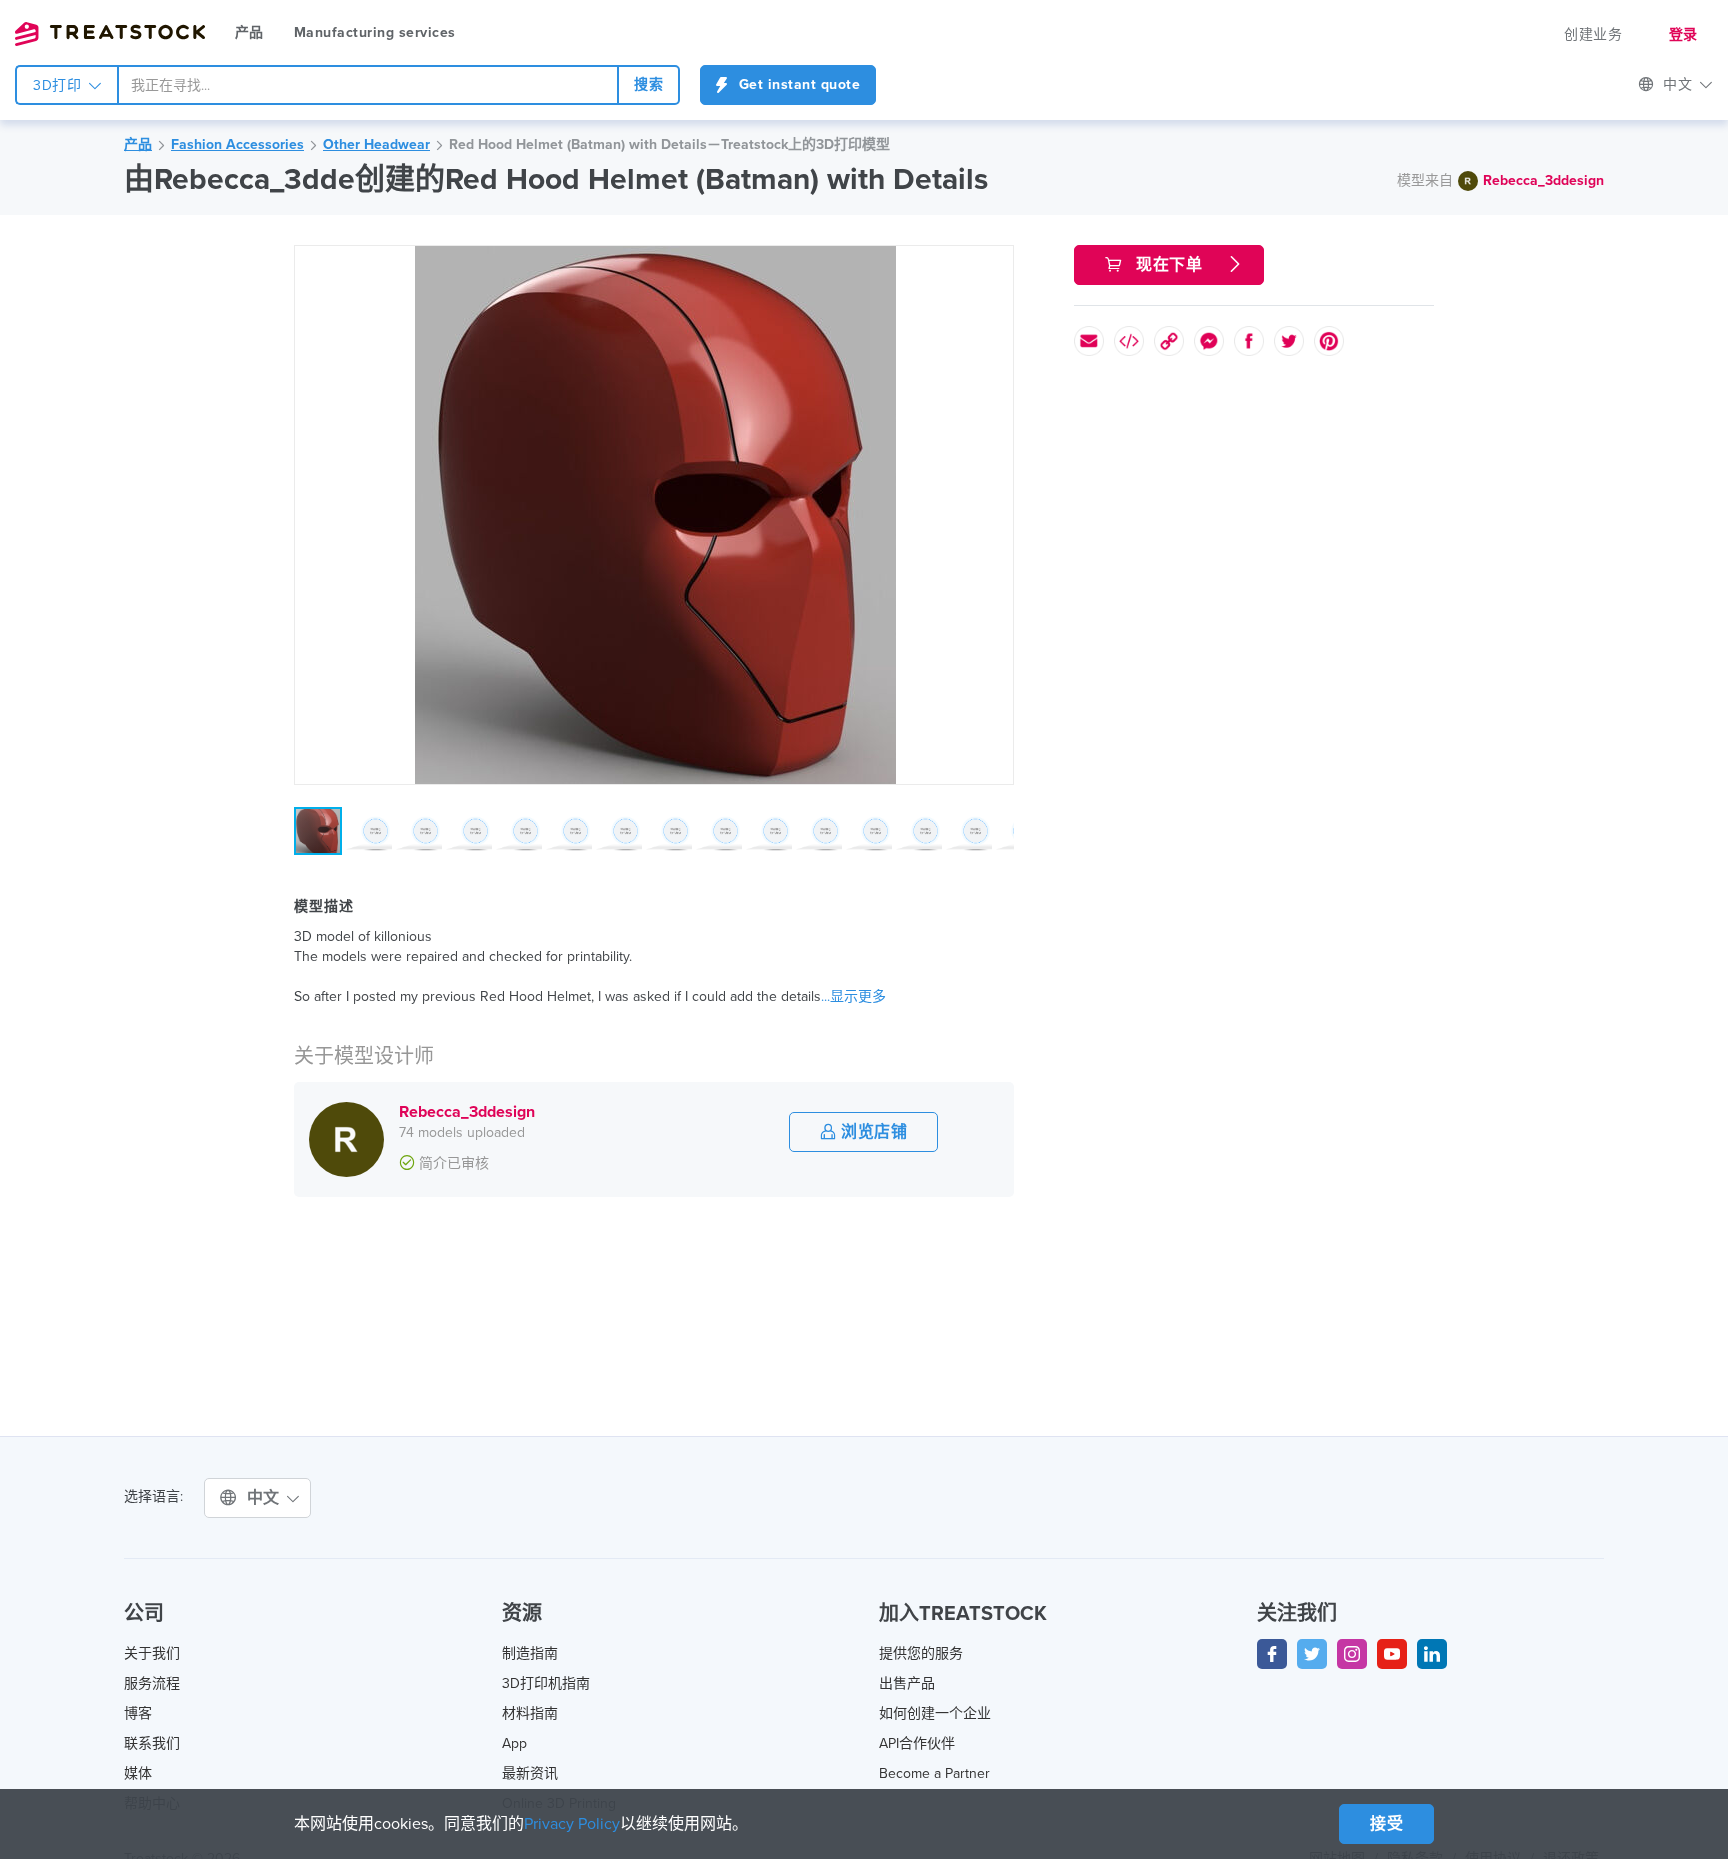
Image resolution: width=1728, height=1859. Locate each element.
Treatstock (110, 34)
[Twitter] (1312, 1654)
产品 (249, 32)
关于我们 (152, 1653)
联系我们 (152, 1743)
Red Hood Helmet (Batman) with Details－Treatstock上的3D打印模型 (669, 144)
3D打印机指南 (546, 1683)
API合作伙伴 (917, 1743)
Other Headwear (376, 144)
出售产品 (907, 1683)
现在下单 (1169, 265)
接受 (1386, 1824)
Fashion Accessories (237, 144)
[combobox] (368, 85)
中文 (266, 1498)
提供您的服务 (921, 1653)
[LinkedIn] (1432, 1654)
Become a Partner (934, 1773)
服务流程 (152, 1683)
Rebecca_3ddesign (1543, 180)
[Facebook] (1272, 1654)
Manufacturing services (375, 32)
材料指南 (530, 1713)
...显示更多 (853, 996)
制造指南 (530, 1653)
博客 (138, 1713)
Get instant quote (797, 84)
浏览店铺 (872, 1132)
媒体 (138, 1773)
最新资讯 (530, 1773)
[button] (995, 264)
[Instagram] (1352, 1654)
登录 (1683, 34)
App (514, 1743)
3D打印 (59, 85)
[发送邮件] (1089, 341)
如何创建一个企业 (935, 1713)
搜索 (648, 84)
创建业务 (1593, 34)
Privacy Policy (572, 1824)
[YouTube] (1392, 1654)
